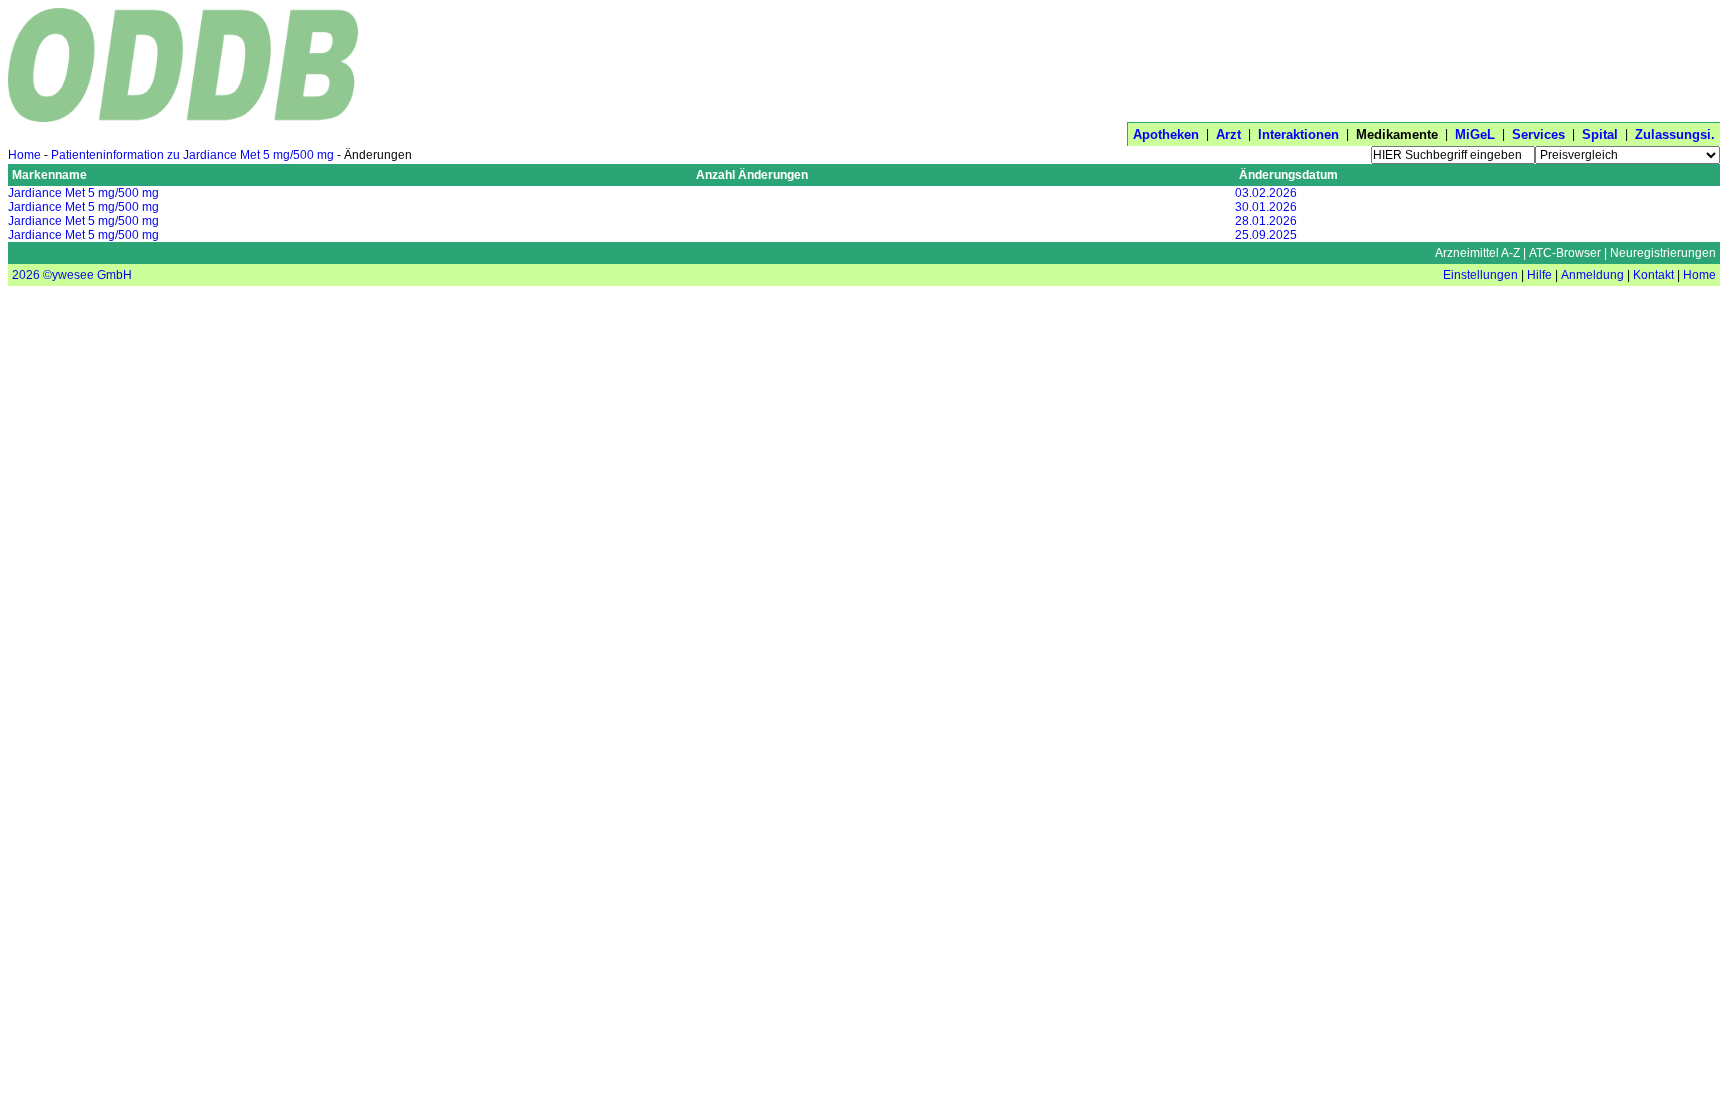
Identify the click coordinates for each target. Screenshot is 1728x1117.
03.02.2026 (1266, 193)
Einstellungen (1480, 275)
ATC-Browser (1565, 253)
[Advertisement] (1356, 63)
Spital (1600, 134)
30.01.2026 (1266, 207)
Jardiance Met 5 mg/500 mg (83, 193)
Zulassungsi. (1675, 134)
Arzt (1228, 134)
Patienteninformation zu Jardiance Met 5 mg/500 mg (192, 155)
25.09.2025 (1266, 235)
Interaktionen (1298, 134)
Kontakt (1653, 275)
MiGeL (1475, 134)
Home (24, 155)
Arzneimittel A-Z (1477, 253)
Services (1538, 134)
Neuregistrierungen (1663, 253)
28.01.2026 (1266, 221)
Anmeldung (1592, 275)
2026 (26, 275)
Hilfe (1539, 275)
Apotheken (1166, 134)
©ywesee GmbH (86, 275)
